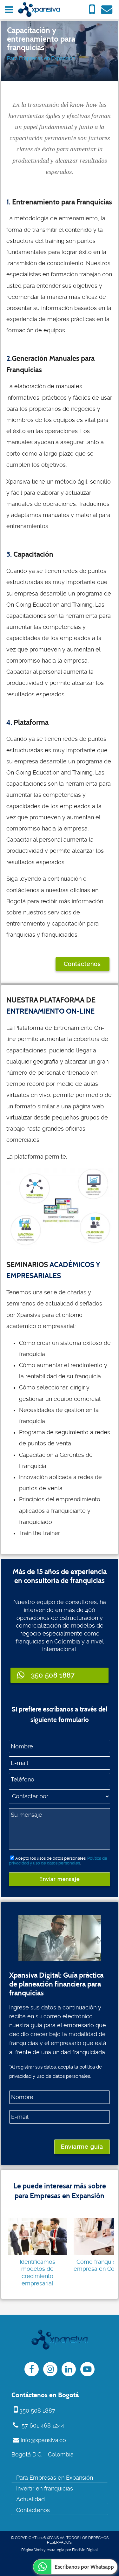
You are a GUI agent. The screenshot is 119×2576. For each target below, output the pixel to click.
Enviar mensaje (60, 1879)
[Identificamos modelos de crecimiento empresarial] (38, 2237)
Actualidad (30, 2499)
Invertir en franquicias (45, 2489)
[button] (59, 1675)
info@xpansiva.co (43, 2440)
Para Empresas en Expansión (41, 58)
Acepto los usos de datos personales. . (58, 1861)
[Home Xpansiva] (39, 10)
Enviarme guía (82, 2147)
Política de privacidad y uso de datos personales (58, 1861)
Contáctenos (82, 964)
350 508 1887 (37, 2411)
